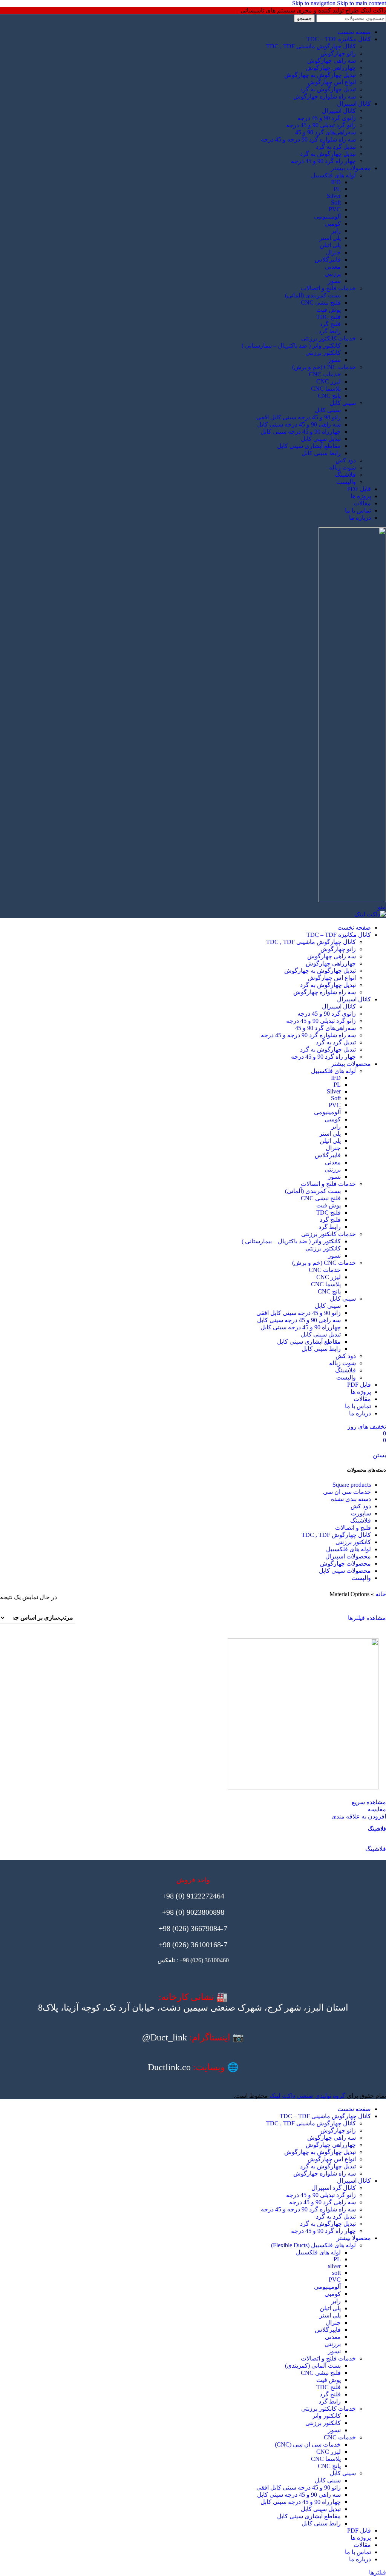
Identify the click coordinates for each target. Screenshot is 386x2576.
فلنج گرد (330, 324)
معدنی (333, 267)
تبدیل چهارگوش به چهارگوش (320, 75)
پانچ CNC (329, 396)
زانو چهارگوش (338, 53)
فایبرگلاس (328, 259)
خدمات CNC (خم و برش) (324, 367)
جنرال (333, 252)
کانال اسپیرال (339, 111)
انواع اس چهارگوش (332, 82)
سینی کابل (343, 403)
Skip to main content (361, 3)
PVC (335, 209)
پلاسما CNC (326, 389)
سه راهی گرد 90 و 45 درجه (322, 2202)
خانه (381, 1594)
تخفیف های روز (367, 1427)
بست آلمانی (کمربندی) (313, 2366)
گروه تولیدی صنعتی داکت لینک (307, 2096)
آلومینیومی (327, 216)
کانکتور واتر (326, 2416)
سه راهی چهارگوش (332, 61)
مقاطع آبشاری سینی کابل (309, 446)
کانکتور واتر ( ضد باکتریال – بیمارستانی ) (291, 346)
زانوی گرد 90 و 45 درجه (327, 118)
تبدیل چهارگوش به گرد (328, 89)
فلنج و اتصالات (353, 1528)
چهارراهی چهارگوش (331, 68)
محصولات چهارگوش (345, 1564)
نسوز (334, 281)
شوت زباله (342, 467)
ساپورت (361, 1513)
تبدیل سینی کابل (321, 439)
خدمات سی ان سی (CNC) (308, 2444)
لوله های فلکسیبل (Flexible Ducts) (313, 2245)
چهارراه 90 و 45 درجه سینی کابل (301, 432)
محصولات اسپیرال (348, 1556)
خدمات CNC (325, 374)
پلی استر (330, 238)
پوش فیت (329, 310)
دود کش (346, 460)
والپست (346, 482)
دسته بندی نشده (351, 1499)
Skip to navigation (315, 3)
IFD (336, 182)
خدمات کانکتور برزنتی (329, 338)
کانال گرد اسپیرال (334, 2188)
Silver (334, 196)
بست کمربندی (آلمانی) (313, 295)
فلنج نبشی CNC (321, 303)
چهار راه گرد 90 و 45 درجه (323, 161)
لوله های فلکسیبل (333, 175)
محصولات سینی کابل (345, 1571)
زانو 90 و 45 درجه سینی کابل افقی (299, 417)
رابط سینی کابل (321, 453)
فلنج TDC (329, 317)
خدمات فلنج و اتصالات (328, 288)
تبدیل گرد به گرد (336, 147)
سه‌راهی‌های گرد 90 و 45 (325, 132)
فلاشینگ (345, 475)
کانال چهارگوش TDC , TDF (336, 1535)
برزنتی (333, 274)
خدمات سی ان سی (347, 1492)
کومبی (333, 224)
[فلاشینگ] (193, 1715)
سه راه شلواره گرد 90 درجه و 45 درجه (308, 139)
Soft (336, 202)
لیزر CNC (329, 381)
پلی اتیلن (330, 245)
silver (334, 2266)
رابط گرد (330, 331)
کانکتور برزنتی (323, 353)
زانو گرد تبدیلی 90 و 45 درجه (321, 125)
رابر (336, 231)
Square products (352, 1485)
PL (337, 189)
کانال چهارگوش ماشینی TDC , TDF (311, 46)
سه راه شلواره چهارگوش (325, 96)
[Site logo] (352, 900)
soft (336, 2273)
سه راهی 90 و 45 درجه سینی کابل (299, 424)
